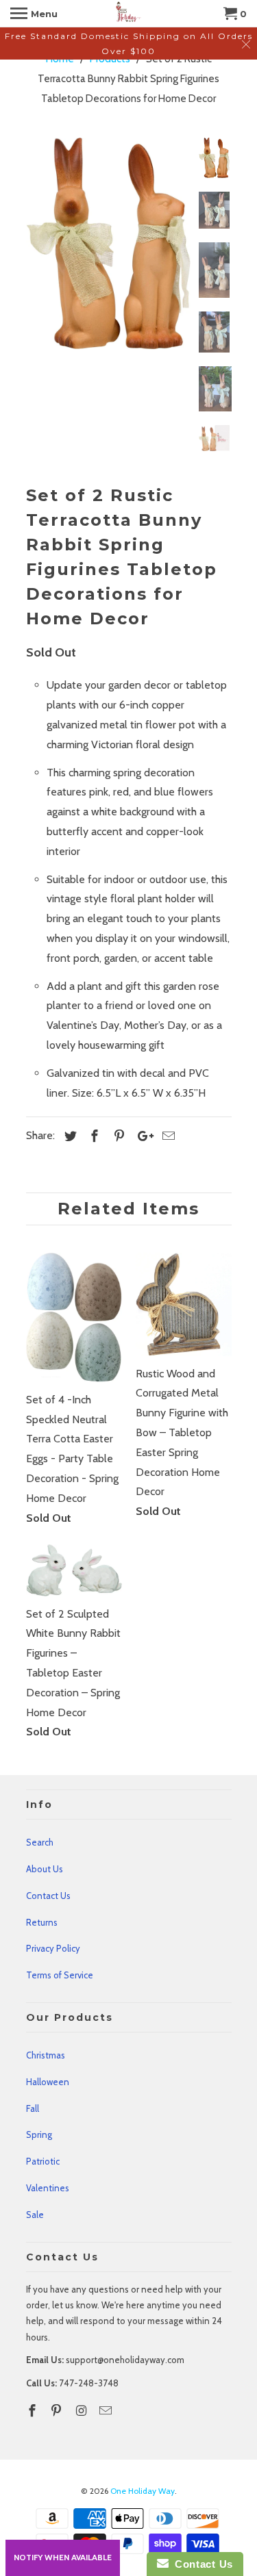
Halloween (48, 2082)
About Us (45, 1869)
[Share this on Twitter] (69, 1136)
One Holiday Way (143, 2491)
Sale (35, 2215)
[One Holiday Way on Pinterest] (58, 2411)
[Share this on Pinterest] (117, 1136)
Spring (39, 2134)
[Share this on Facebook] (93, 1136)
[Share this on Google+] (142, 1136)
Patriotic (43, 2161)
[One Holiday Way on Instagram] (82, 2411)
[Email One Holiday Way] (107, 2411)
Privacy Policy (53, 1948)
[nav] (34, 14)
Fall (33, 2108)
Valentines (48, 2188)
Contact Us (48, 1896)
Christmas (46, 2055)
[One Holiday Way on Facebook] (34, 2411)
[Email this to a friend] (167, 1136)
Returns (42, 1922)
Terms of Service (60, 1975)
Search (40, 1842)
